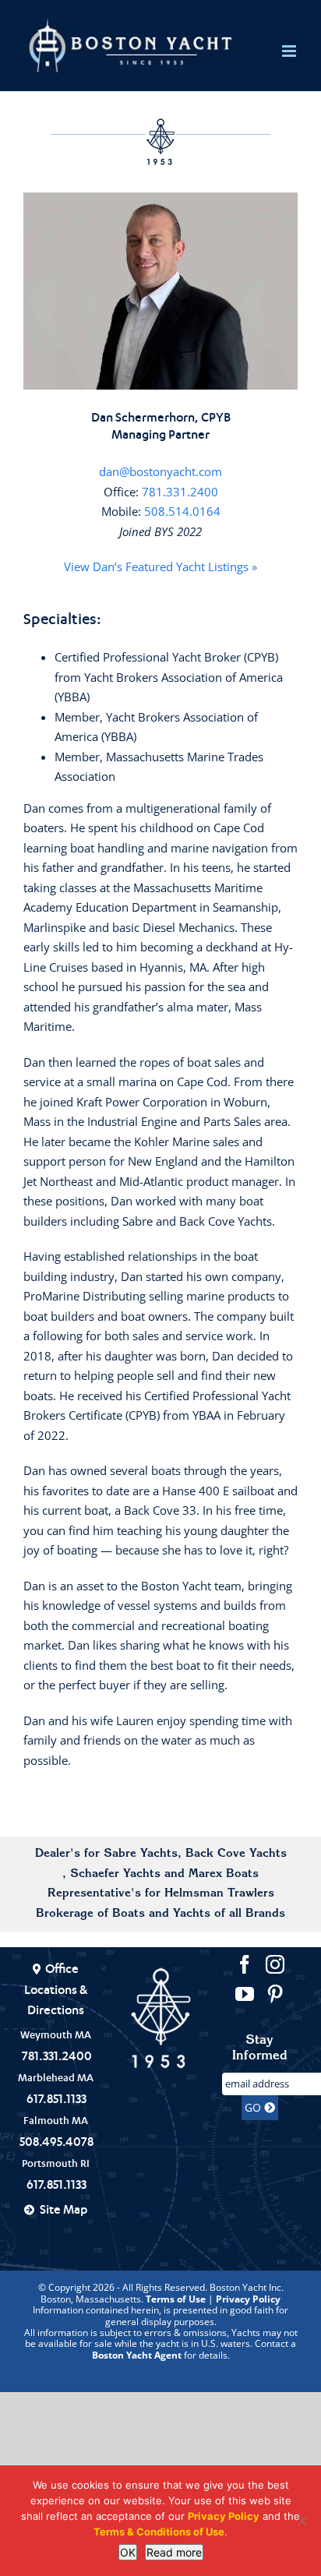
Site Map (63, 2209)
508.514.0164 (182, 511)
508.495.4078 (56, 2141)
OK (128, 2552)
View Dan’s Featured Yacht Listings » (160, 566)
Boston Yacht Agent (137, 2355)
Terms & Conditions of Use (159, 2532)
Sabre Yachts (141, 1854)
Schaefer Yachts (115, 1874)
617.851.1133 (56, 2098)
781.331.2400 (180, 492)
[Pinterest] (275, 1994)
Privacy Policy (248, 2299)
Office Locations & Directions (56, 1989)
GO (254, 2107)
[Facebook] (245, 1964)
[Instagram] (275, 1964)
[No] (302, 2521)
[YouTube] (245, 1994)
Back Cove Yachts (236, 1854)
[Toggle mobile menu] (290, 51)
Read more (174, 2552)
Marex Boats (224, 1874)
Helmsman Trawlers (219, 1894)
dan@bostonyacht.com (160, 471)
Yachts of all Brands (229, 1914)
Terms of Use (176, 2299)
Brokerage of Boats (90, 1914)
